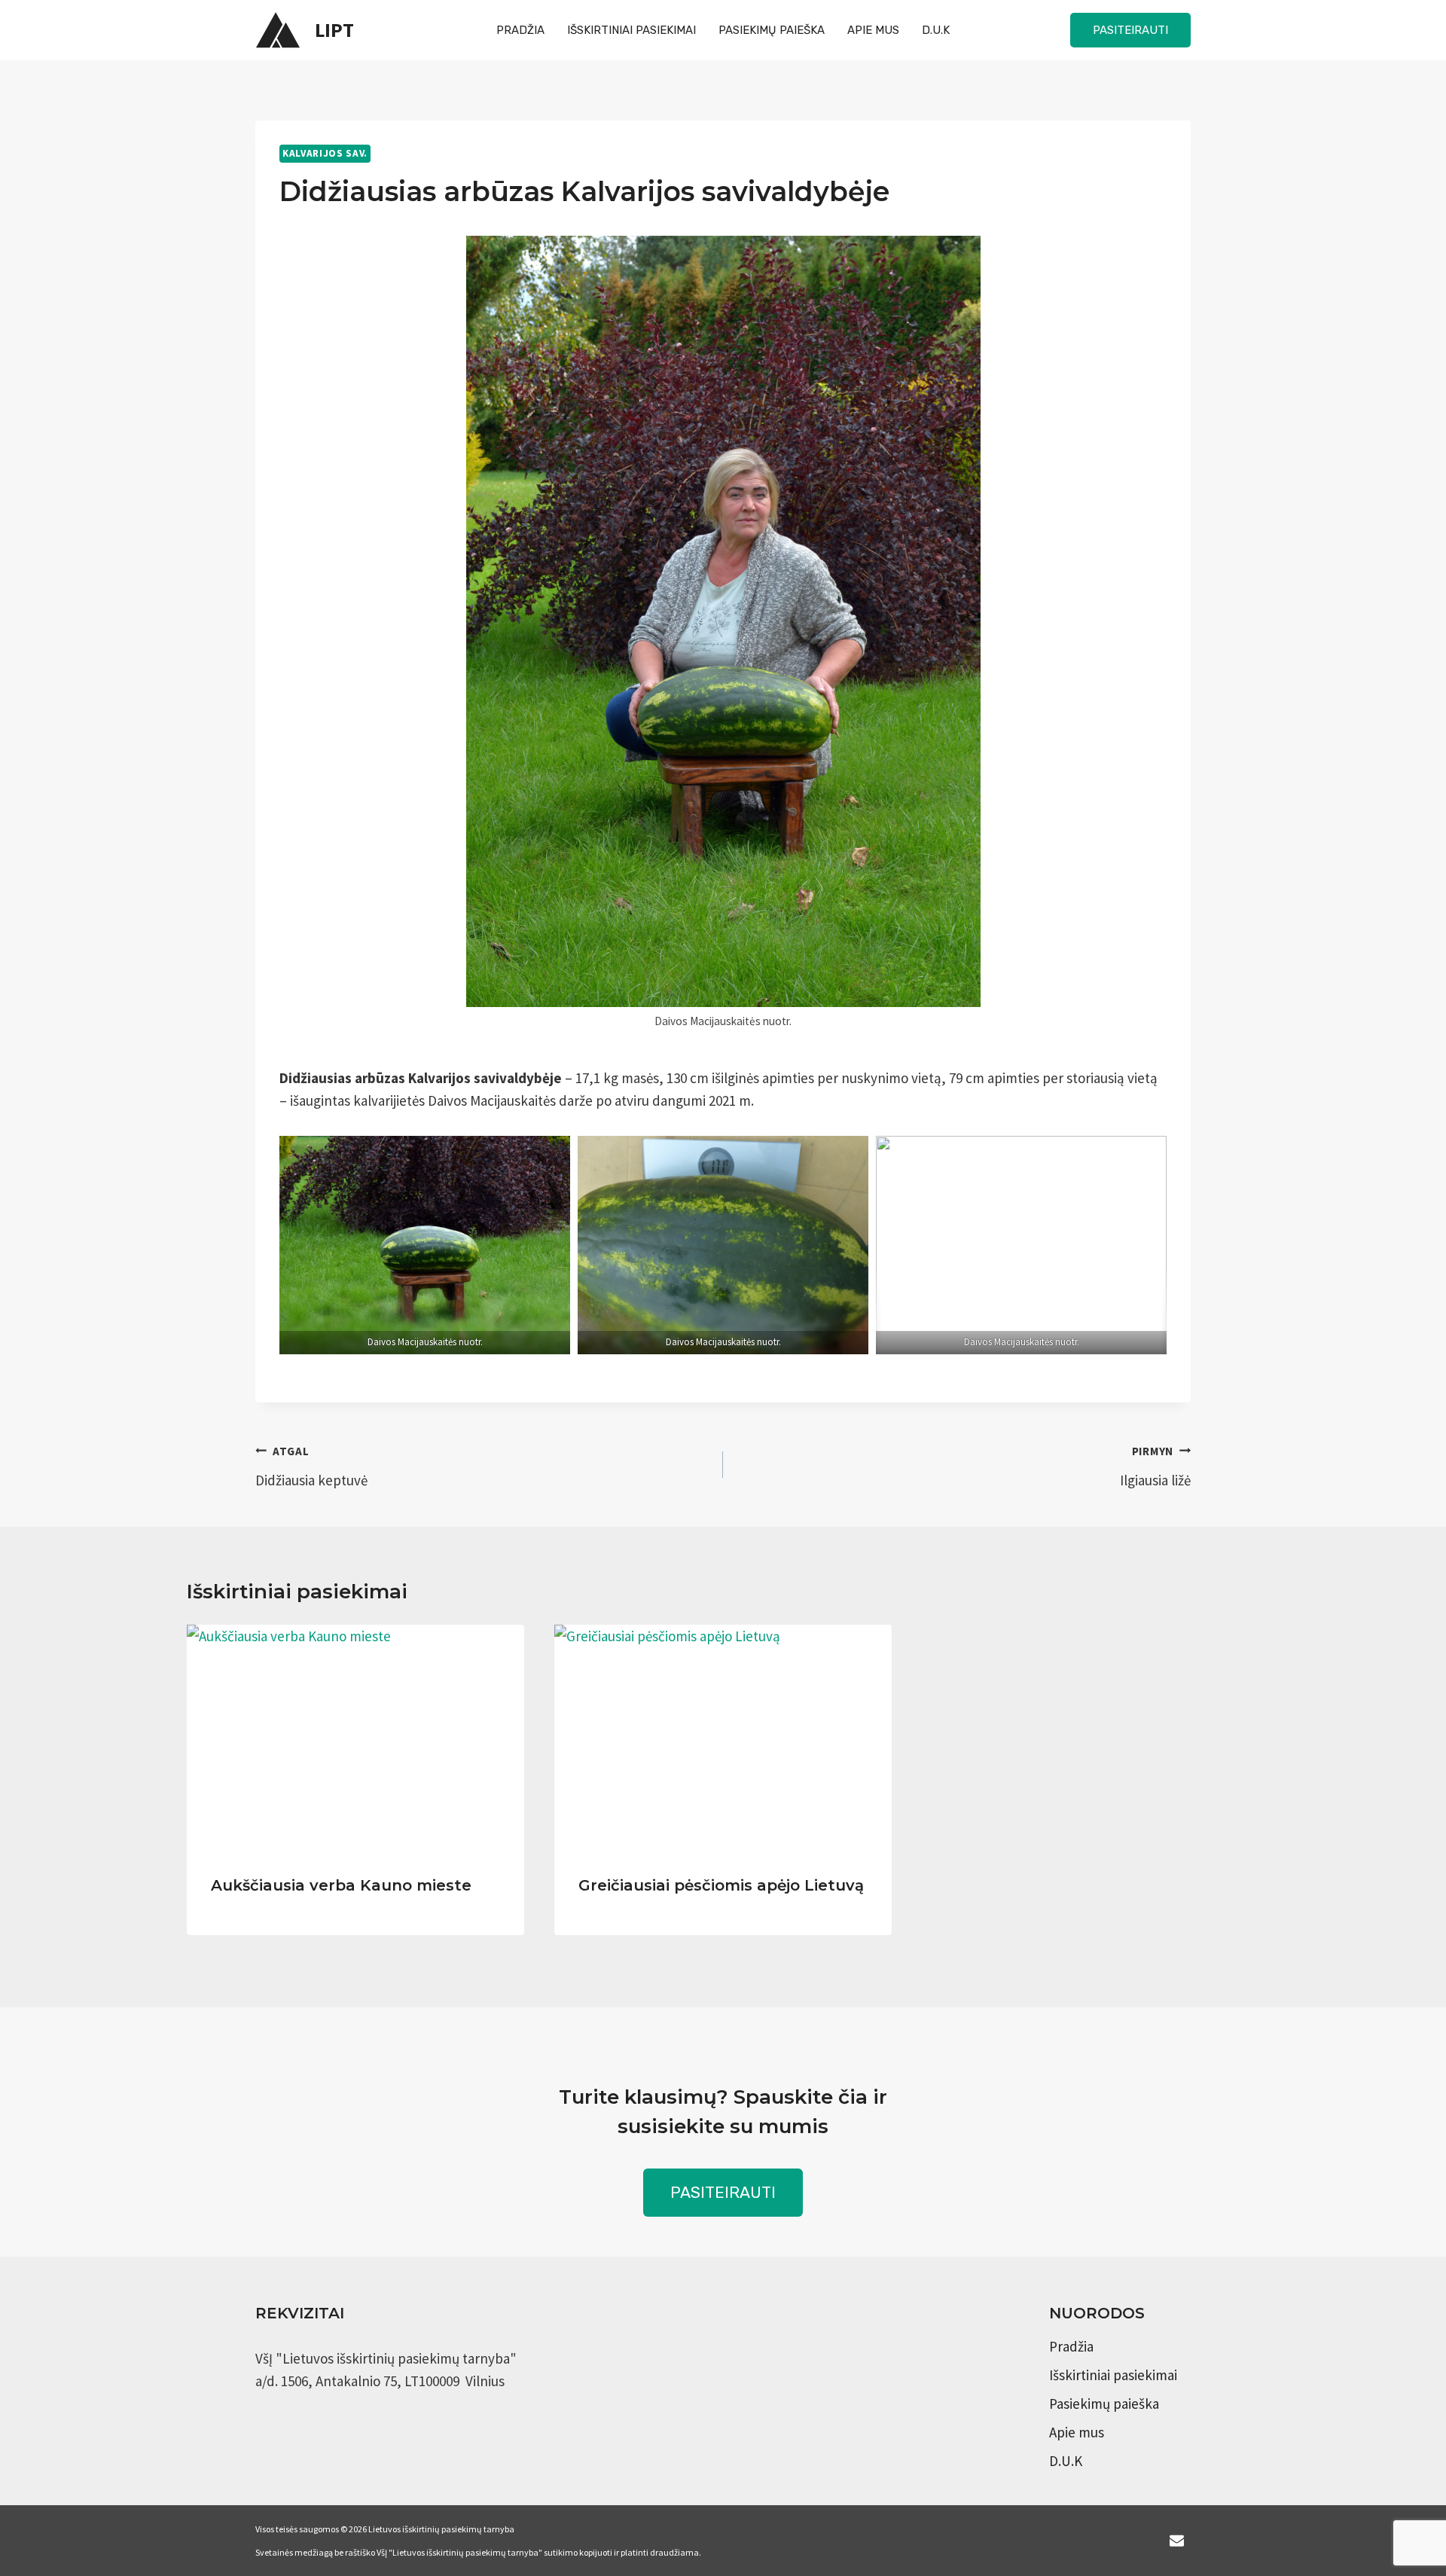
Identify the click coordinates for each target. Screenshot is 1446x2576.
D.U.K (936, 30)
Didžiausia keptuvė (311, 1467)
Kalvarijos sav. (325, 153)
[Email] (1176, 2541)
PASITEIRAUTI (723, 2192)
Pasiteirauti (1130, 30)
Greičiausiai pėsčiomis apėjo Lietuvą (721, 1885)
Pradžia (520, 30)
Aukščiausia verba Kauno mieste (341, 1885)
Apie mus (873, 30)
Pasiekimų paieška (772, 30)
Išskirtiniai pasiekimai (631, 30)
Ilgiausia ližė (1155, 1467)
